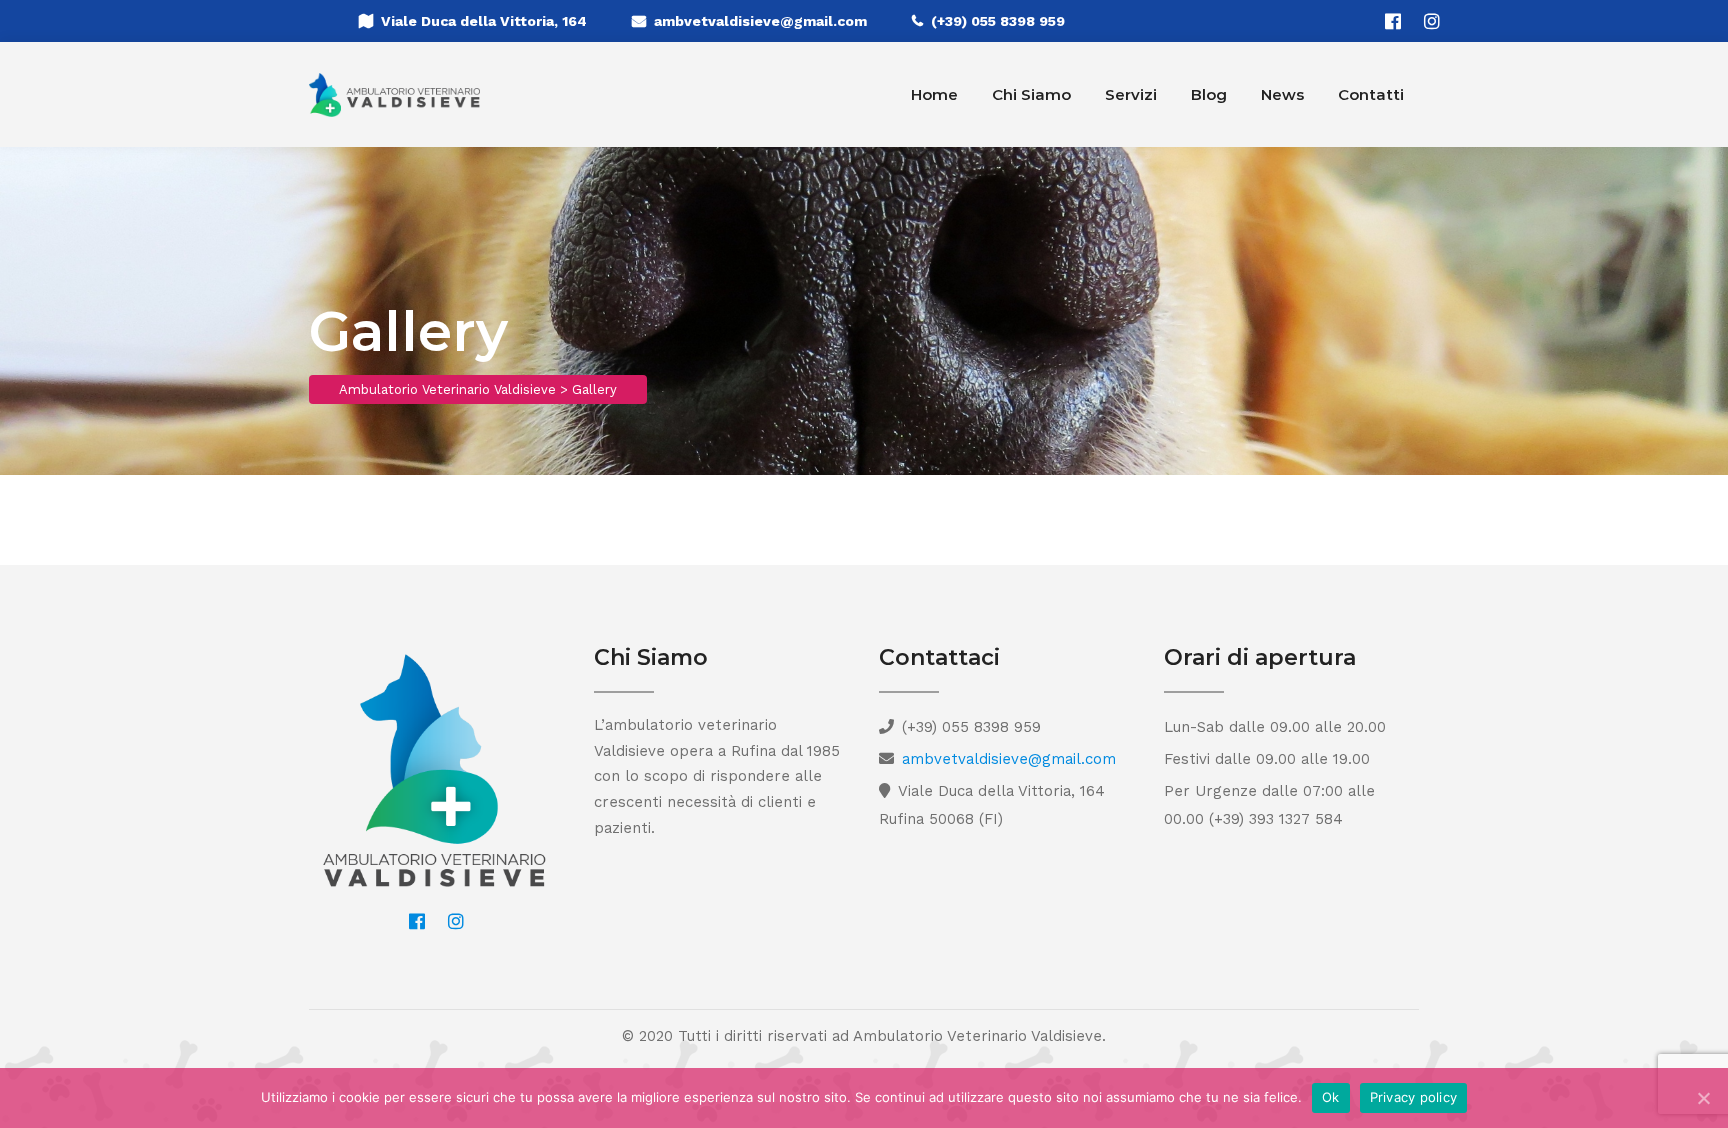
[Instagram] (1432, 21)
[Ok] (1703, 1098)
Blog (1209, 94)
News (1282, 94)
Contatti (1371, 94)
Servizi (1131, 94)
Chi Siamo (1031, 94)
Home (934, 94)
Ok (1331, 1097)
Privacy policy (1414, 1097)
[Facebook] (1393, 21)
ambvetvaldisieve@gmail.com (760, 21)
